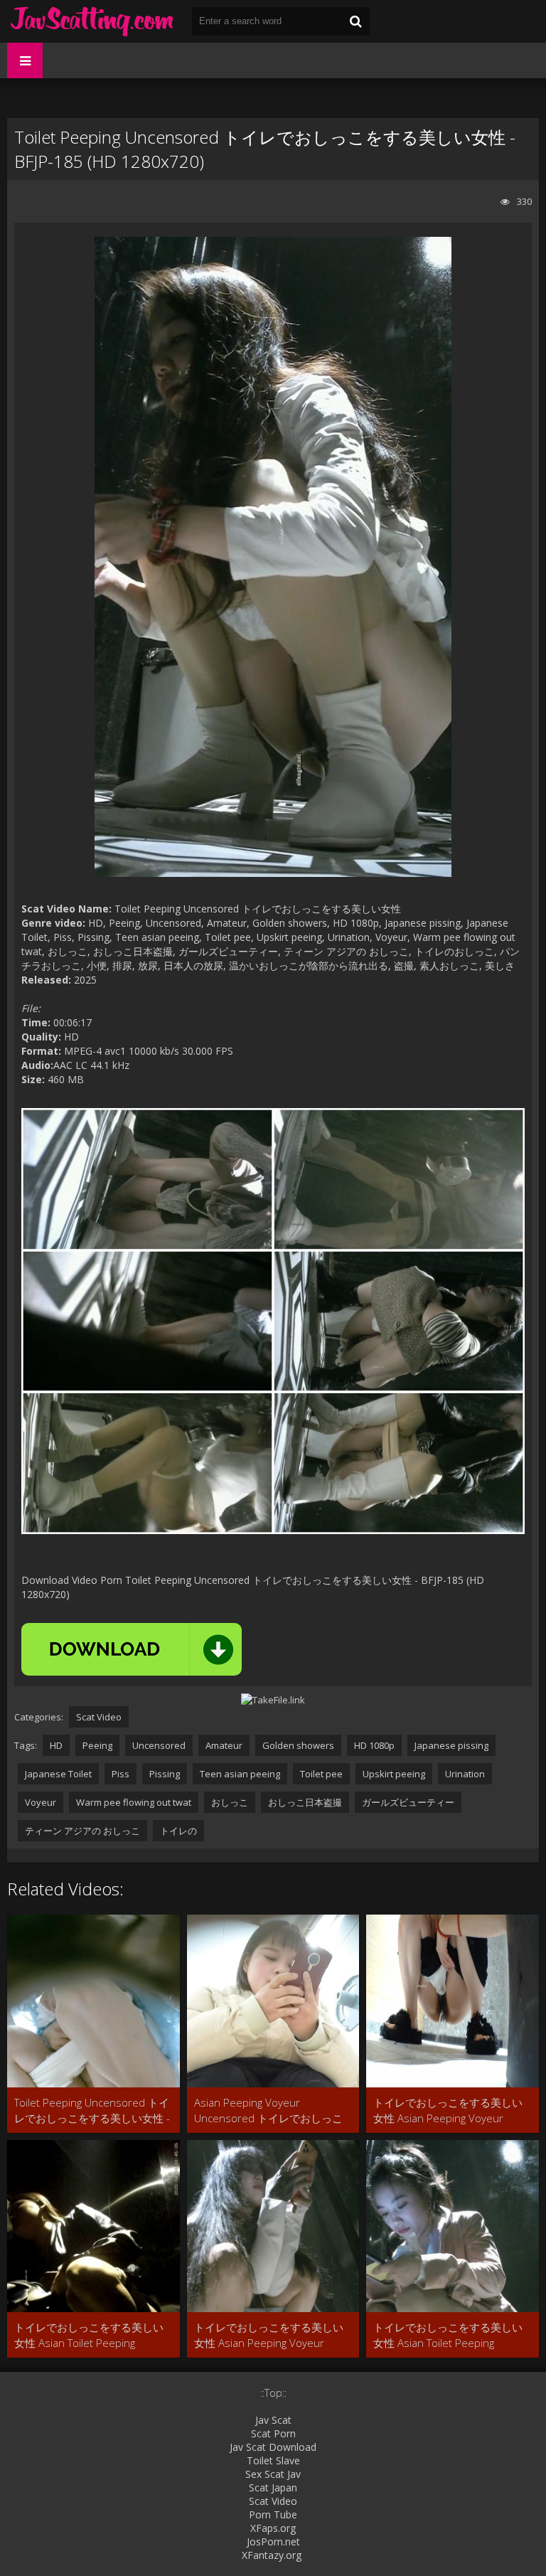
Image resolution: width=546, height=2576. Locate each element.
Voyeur (41, 1802)
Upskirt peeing (394, 1774)
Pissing (165, 1774)
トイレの (178, 1831)
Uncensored (159, 1745)
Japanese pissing (451, 1745)
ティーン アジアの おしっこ (82, 1831)
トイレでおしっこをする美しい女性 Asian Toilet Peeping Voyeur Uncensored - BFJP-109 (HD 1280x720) (448, 2335)
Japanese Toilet (58, 1774)
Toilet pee (321, 1774)
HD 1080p (374, 1745)
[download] (132, 1649)
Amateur (224, 1745)
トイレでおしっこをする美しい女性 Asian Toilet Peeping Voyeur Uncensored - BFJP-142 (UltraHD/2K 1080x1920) (89, 2335)
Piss (121, 1774)
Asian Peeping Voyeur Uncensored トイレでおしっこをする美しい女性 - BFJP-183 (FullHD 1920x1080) (268, 2111)
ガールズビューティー (408, 1802)
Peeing (97, 1745)
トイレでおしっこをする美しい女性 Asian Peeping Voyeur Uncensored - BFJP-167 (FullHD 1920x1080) (448, 2111)
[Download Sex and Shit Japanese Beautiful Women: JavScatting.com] (92, 21)
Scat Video (99, 1717)
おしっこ (230, 1802)
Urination (465, 1774)
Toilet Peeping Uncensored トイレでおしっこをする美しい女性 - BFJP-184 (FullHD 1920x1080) (92, 2111)
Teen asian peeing (240, 1774)
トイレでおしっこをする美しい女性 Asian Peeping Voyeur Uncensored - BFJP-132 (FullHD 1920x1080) (269, 2335)
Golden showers (298, 1745)
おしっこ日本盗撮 (305, 1802)
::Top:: (273, 2393)
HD (56, 1745)
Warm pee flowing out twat (134, 1802)
